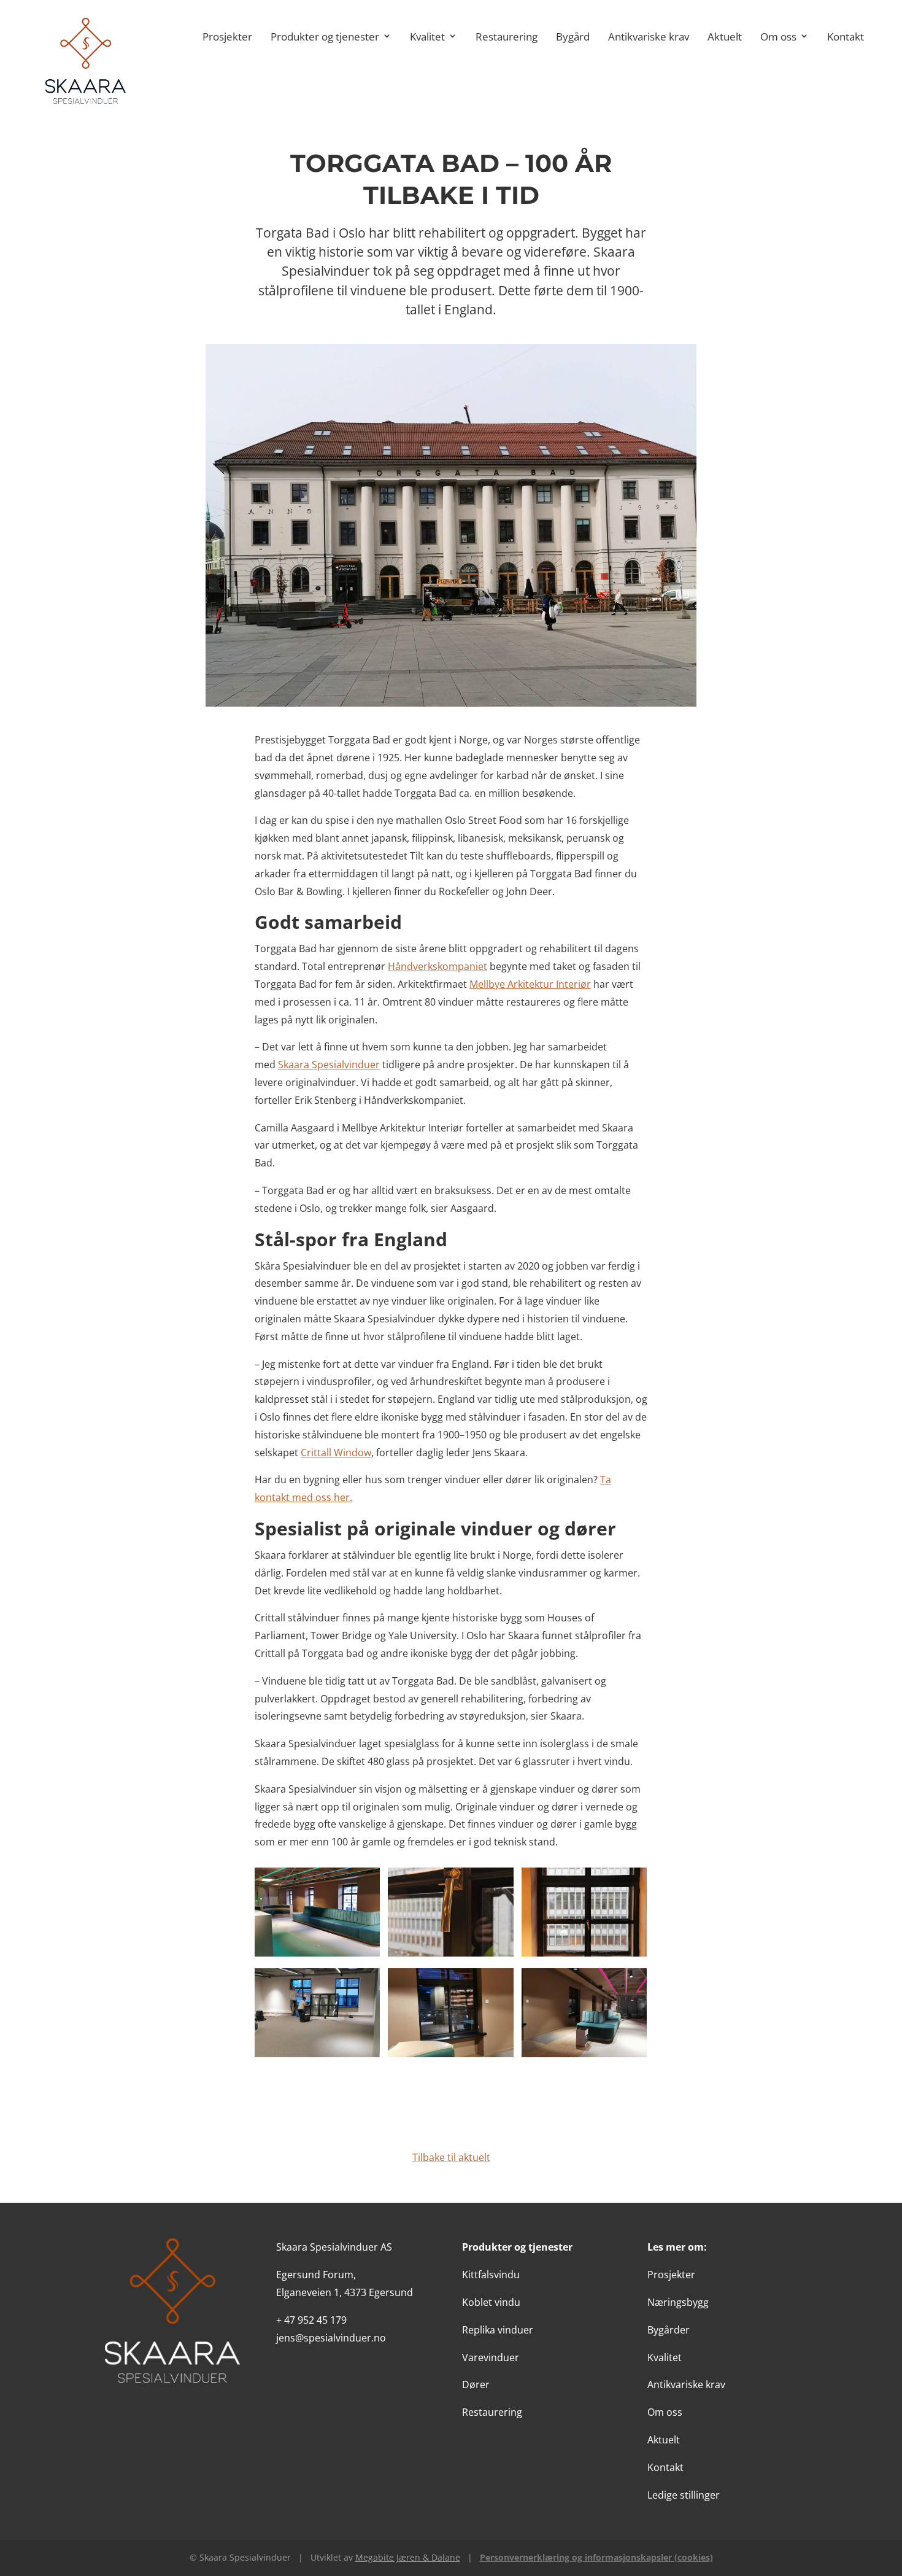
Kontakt (846, 36)
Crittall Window (336, 1453)
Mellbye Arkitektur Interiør (530, 984)
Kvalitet (427, 36)
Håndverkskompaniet (438, 966)
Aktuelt (725, 36)
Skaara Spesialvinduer (329, 1065)
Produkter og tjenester (325, 36)
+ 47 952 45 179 (311, 2320)
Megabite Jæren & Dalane (408, 2557)
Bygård (573, 36)
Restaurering (507, 36)
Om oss (778, 36)
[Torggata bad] (317, 1953)
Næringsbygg (678, 2302)
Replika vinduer (498, 2330)
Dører (476, 2384)
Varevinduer (491, 2357)
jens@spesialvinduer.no (331, 2338)
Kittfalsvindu (491, 2275)
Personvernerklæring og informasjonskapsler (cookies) (596, 2557)
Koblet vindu (491, 2302)
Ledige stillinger (684, 2495)
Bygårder (669, 2330)
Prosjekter (227, 36)
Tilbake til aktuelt (451, 2157)
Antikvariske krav (649, 36)
